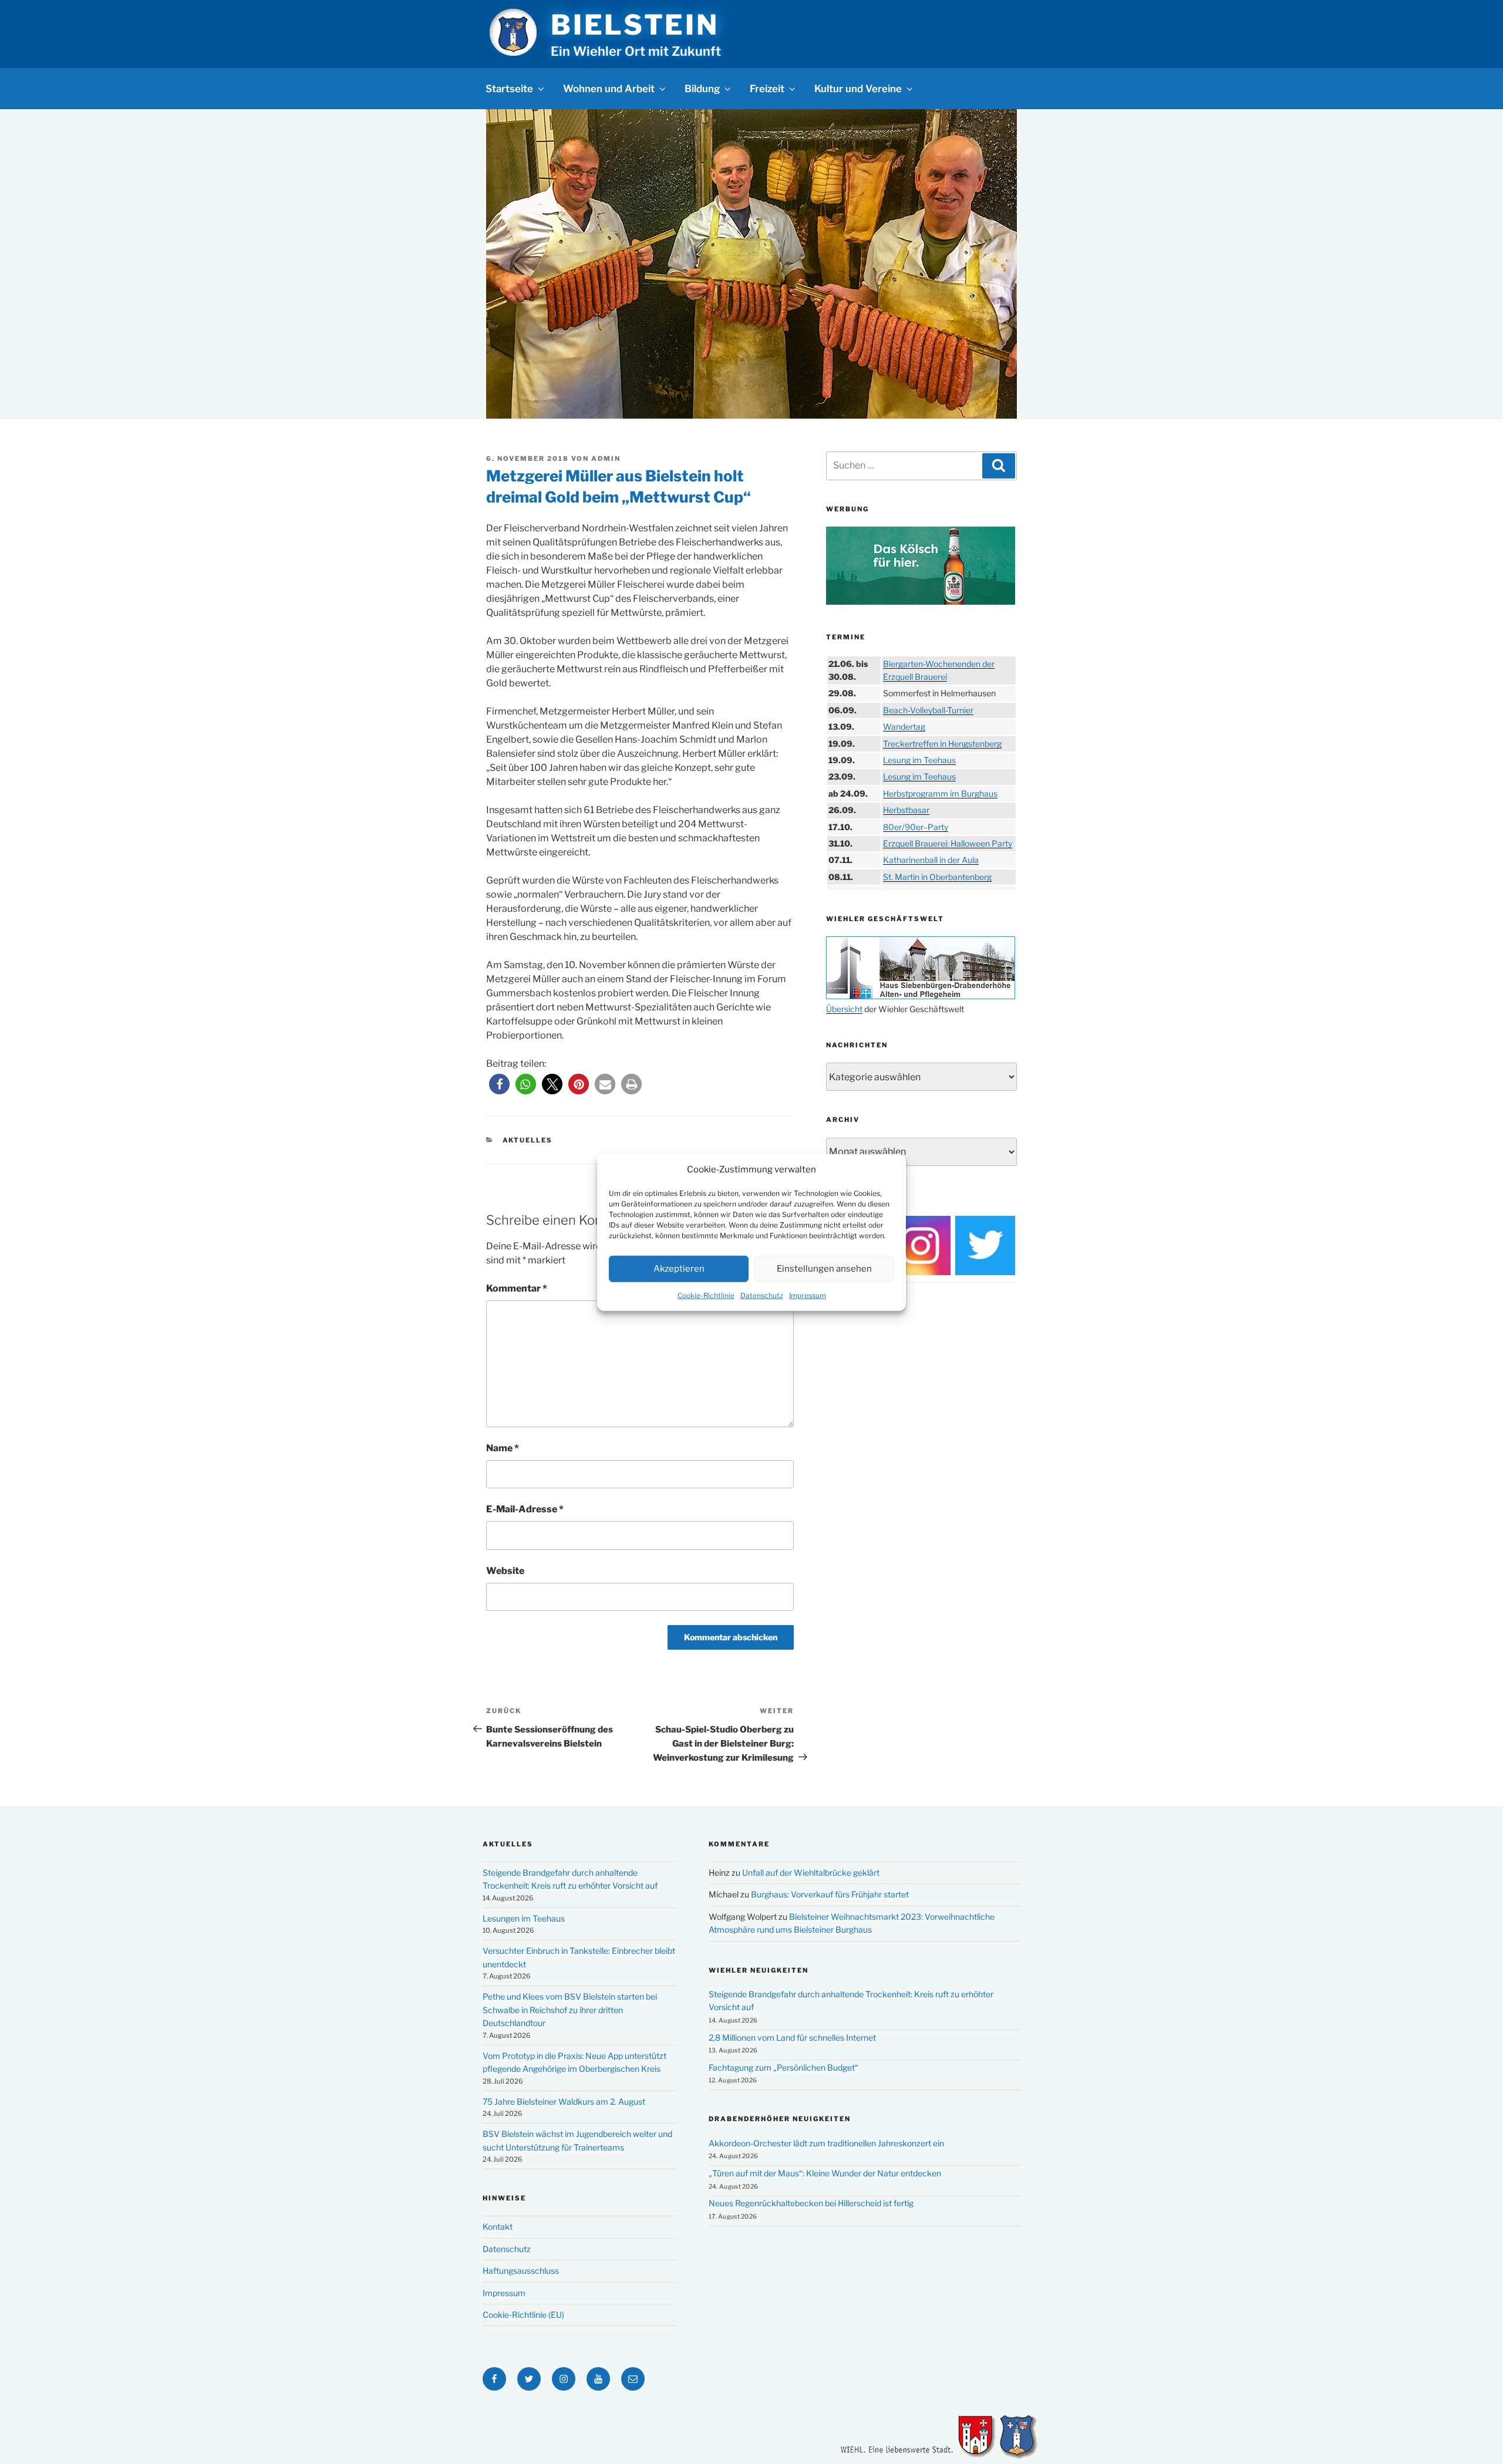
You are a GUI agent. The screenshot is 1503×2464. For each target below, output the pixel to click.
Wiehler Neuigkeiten (759, 1970)
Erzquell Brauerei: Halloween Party (948, 843)
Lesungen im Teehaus (524, 1918)
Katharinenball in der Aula (931, 860)
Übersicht (844, 1009)
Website (505, 1571)
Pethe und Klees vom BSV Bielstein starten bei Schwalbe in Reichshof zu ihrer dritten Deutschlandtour (570, 2010)
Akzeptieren (679, 1268)
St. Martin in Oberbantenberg (937, 877)
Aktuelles (528, 1140)
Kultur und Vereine (858, 89)
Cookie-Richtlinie (706, 1295)
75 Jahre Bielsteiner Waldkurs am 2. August (564, 2101)
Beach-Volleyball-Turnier (928, 710)
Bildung (702, 89)
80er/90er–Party (916, 827)
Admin (606, 459)
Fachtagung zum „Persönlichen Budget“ (783, 2067)
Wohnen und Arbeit (609, 89)
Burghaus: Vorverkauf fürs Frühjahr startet (830, 1894)
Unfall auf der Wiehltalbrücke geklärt (811, 1873)
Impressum (808, 1295)
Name (503, 1448)
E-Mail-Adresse (525, 1509)
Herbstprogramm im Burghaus (940, 793)
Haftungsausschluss (521, 2271)
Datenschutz (762, 1295)
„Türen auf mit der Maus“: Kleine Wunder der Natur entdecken (825, 2173)
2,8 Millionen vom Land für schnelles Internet (792, 2037)
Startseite (509, 89)
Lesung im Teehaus (919, 760)
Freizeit (767, 89)
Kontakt (498, 2227)
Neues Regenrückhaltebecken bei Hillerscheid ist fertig (811, 2203)
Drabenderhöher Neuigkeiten (780, 2119)
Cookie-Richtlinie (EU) (523, 2315)
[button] (499, 1084)
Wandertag (904, 727)
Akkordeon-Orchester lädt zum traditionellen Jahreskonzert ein (826, 2143)
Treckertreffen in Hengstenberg (942, 744)
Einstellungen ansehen (824, 1268)
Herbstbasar (906, 810)
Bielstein (635, 25)
